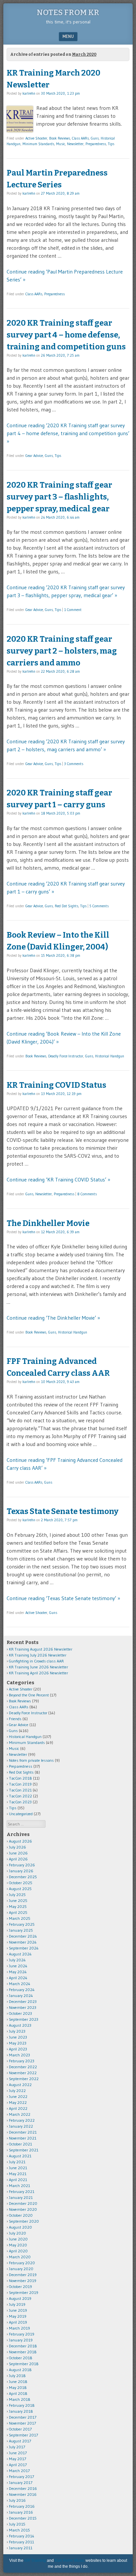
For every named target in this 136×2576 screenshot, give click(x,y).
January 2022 (21, 2126)
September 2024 (24, 1948)
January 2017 (21, 2482)
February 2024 (22, 1990)
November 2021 (23, 2138)
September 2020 (24, 2221)
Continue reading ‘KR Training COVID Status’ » (58, 1179)
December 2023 (23, 2001)
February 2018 (22, 2405)
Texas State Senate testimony (63, 1511)
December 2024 (23, 1936)
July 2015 (17, 2524)
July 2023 (17, 2031)
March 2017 (19, 2471)
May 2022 (18, 2102)
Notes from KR (68, 13)
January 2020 (21, 2269)
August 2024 (20, 1954)
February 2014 (22, 2536)
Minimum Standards (38, 144)
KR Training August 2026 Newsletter (41, 1649)
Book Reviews (60, 138)
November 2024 (23, 1942)
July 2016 (17, 2500)
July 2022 (17, 2091)
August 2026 (20, 1841)
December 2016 (23, 2488)
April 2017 (18, 2465)
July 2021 (17, 2162)
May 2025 (18, 1906)
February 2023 (22, 2061)
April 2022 (18, 2108)
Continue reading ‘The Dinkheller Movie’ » (53, 1318)
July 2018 (17, 2376)
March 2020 (20, 2257)
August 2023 (20, 2025)
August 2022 (20, 2085)
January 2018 (21, 2411)
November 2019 (23, 2281)
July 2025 (17, 1895)
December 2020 (23, 2203)
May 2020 (18, 2245)
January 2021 (21, 2197)
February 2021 (22, 2191)
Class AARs (80, 138)
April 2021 (18, 2180)
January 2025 (21, 1930)
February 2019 (22, 2334)
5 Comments (99, 906)
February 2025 (22, 1924)
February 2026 (22, 1865)
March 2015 (19, 2530)
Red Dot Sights (67, 906)
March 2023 (19, 2055)
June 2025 (18, 1900)
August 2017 (20, 2441)
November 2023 (23, 2007)
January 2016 (21, 2512)
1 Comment (73, 610)
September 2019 (24, 2292)
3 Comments (74, 764)
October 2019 (20, 2286)
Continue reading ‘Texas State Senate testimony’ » (63, 1598)
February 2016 (22, 2506)
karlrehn (29, 93)
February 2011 (21, 2542)
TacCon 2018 (20, 1778)
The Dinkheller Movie (48, 1223)
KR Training (35, 2560)
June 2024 (18, 1966)
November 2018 (23, 2352)
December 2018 (23, 2346)
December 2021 (23, 2132)
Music (61, 144)
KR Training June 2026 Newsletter (38, 1667)
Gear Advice (34, 456)
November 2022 (23, 2073)
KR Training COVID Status (56, 1085)
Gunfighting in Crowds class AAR (36, 1661)
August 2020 (20, 2227)
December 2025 (23, 1877)
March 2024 (20, 1984)
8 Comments (87, 1194)
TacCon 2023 (20, 1802)
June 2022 (18, 2096)
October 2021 (20, 2144)
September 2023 (24, 2019)
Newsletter (75, 144)
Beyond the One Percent (29, 1695)
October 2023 (20, 2013)
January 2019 (21, 2340)
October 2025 (21, 1883)
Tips (111, 144)
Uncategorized (21, 1814)
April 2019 (18, 2322)
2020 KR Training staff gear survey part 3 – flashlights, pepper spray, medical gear (59, 497)
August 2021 (20, 2156)
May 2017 (17, 2459)
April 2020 (18, 2251)
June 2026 (18, 1853)
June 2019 (18, 2310)
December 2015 (23, 2518)
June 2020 (18, 2239)
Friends (15, 1719)
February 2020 (22, 2263)
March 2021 (19, 2186)
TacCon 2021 (20, 1790)
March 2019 (19, 2328)
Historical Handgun (110, 1056)
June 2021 (18, 2168)
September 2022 (24, 2079)
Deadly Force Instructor (66, 1056)
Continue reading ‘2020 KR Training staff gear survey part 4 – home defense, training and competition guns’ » (68, 433)
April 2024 (18, 1978)
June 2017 (18, 2453)
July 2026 (17, 1847)
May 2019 (18, 2316)
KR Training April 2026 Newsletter (38, 1673)
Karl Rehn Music (70, 2560)
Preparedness (96, 144)
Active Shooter (36, 138)
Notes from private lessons (31, 1760)
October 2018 (21, 2358)
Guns (95, 138)
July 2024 (17, 1960)
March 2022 (20, 2114)
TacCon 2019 (20, 1784)
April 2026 (18, 1859)
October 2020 (21, 2215)
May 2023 (18, 2043)
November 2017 (22, 2423)
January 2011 (21, 2548)
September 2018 (24, 2364)
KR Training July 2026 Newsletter (38, 1655)
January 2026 (21, 1871)
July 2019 (17, 2304)
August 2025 (20, 1889)
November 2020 (23, 2209)
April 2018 (18, 2393)
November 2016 (23, 2494)
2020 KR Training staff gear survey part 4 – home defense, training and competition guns (66, 335)
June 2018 (18, 2382)
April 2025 (18, 1912)
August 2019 (20, 2298)
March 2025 (20, 1918)
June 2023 (18, 2037)
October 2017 (20, 2429)
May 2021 (18, 2174)
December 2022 (23, 2067)
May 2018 (18, 2387)
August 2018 (20, 2370)
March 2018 (20, 2399)
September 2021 (24, 2150)
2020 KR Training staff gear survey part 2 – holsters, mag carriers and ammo (62, 651)
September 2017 (23, 2435)
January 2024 (21, 1996)
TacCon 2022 (20, 1796)
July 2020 (17, 2233)
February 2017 (21, 2477)
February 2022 (22, 2120)
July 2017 (17, 2447)
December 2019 (23, 2275)
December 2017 (23, 2417)
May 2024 (18, 1972)
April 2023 (18, 2049)
